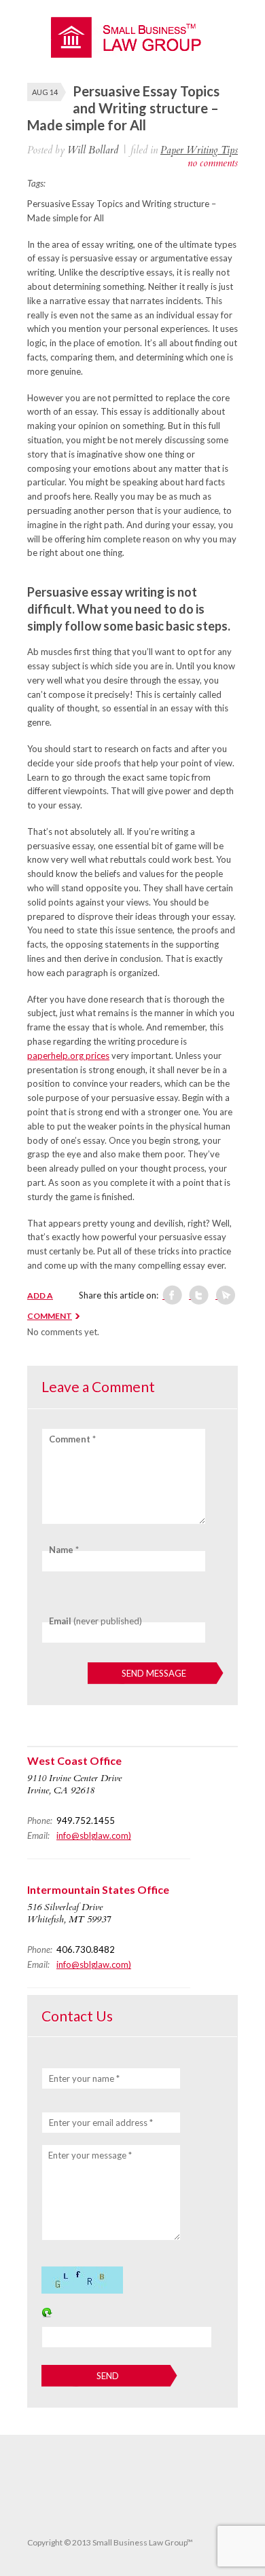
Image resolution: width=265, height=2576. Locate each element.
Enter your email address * (101, 2123)
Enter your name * (84, 2078)
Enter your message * (90, 2155)
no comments (213, 163)
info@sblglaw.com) (94, 1835)
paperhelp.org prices (68, 1056)
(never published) (95, 1621)
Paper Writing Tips (199, 150)
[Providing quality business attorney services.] (132, 54)
